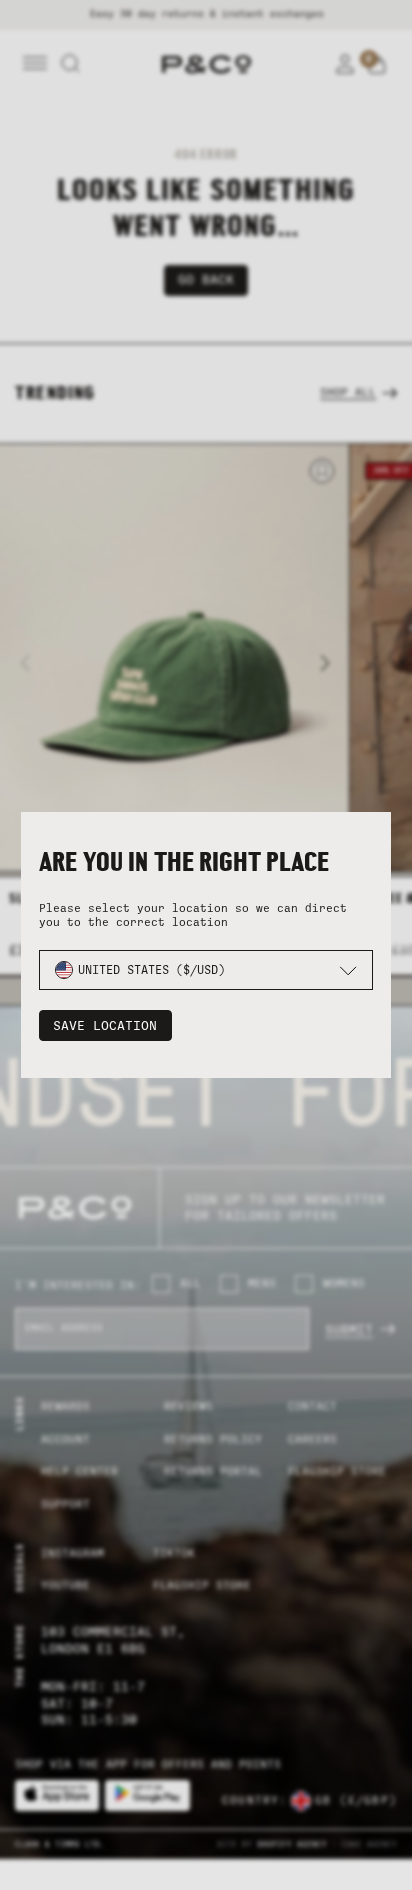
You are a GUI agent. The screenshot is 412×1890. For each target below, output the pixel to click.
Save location (105, 1025)
